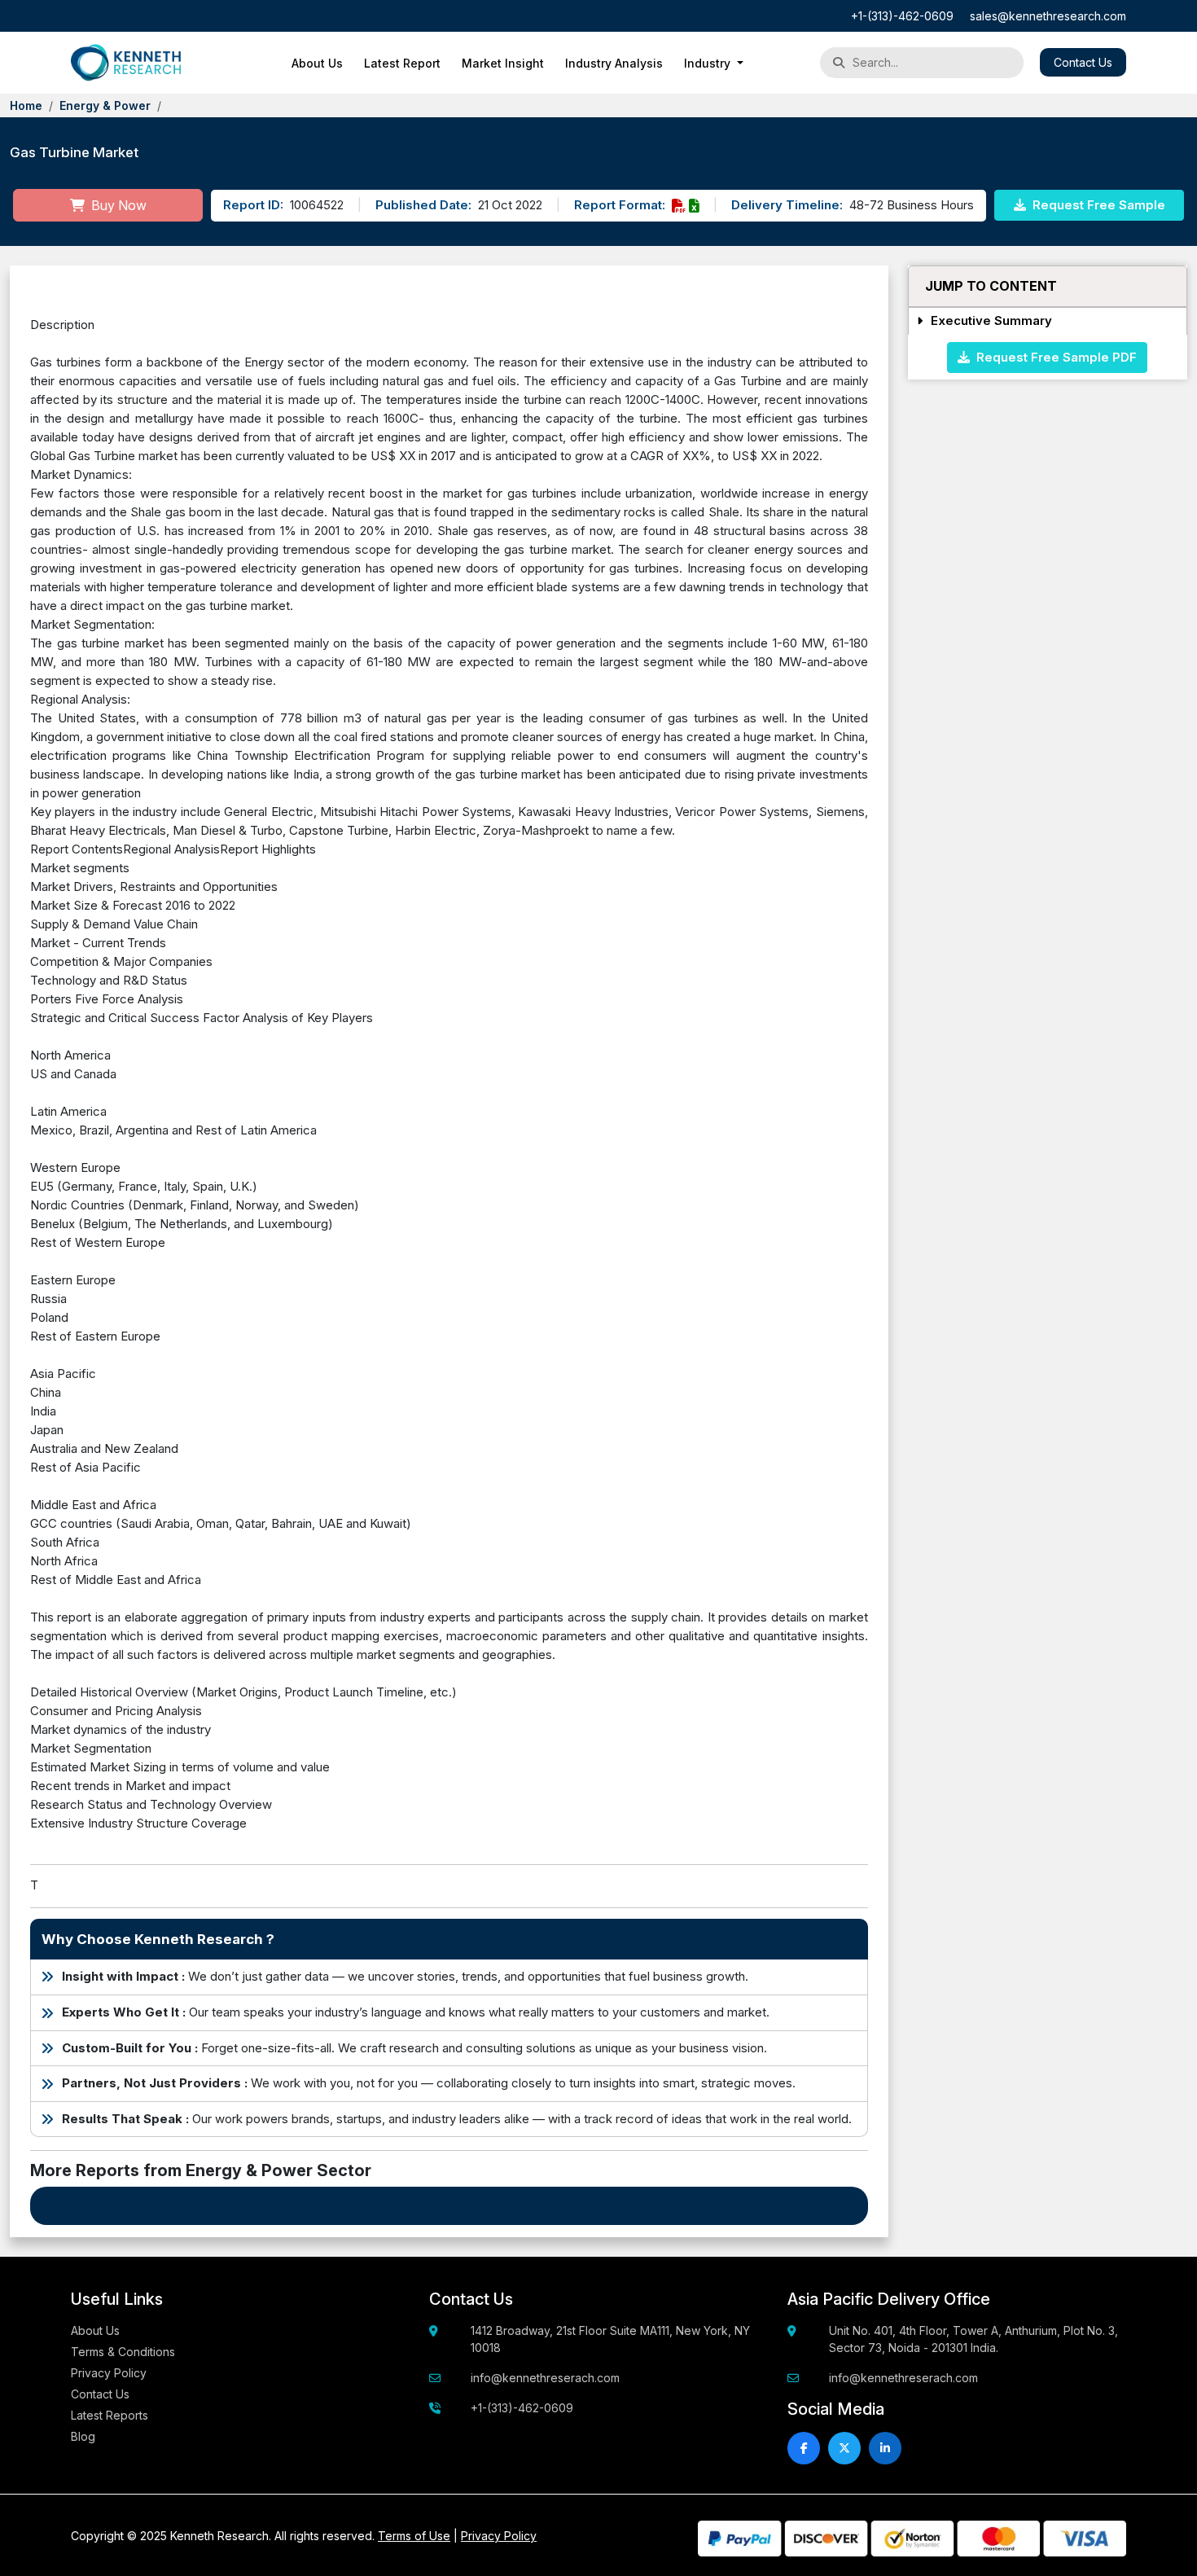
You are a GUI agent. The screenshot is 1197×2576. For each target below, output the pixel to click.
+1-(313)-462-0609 (902, 16)
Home (26, 105)
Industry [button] (709, 63)
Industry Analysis (614, 63)
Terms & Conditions (123, 2352)
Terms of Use (414, 2536)
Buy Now (117, 205)
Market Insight (503, 63)
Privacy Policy (109, 2373)
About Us (317, 63)
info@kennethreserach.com (545, 2378)
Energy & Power (105, 105)
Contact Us (1083, 62)
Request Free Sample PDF (1053, 356)
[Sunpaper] (126, 63)
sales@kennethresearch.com (1048, 16)
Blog (83, 2436)
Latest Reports (110, 2415)
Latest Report (402, 63)
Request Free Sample (1097, 205)
